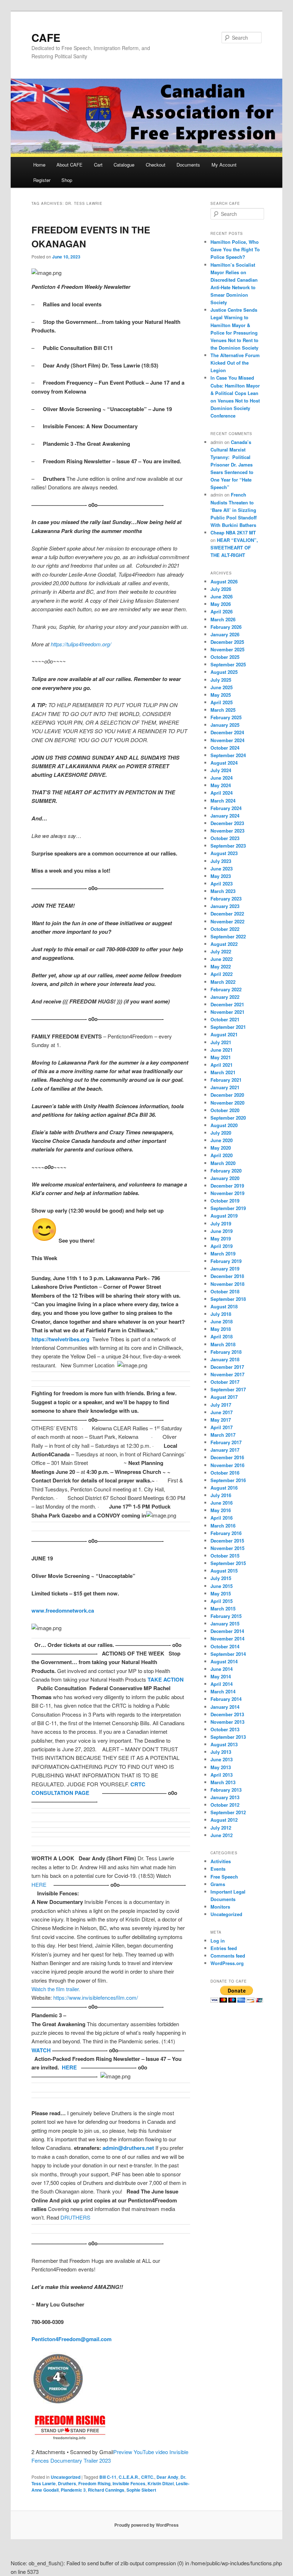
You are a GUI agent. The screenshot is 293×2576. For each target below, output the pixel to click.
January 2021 (225, 1087)
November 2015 (227, 1548)
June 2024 (222, 778)
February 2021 (226, 1080)
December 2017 (227, 1367)
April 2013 (222, 1775)
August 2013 (224, 1744)
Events (218, 1869)
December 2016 (227, 1457)
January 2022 (225, 997)
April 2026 (222, 611)
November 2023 (227, 831)
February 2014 (226, 1699)
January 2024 (225, 816)
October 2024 (225, 748)
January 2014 (225, 1707)
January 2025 (225, 725)
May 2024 (221, 785)
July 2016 (221, 1495)
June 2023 (222, 868)
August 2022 (224, 944)
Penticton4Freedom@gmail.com (71, 2339)
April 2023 (222, 884)
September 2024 (228, 755)
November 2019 (227, 1193)
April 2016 (222, 1518)
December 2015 (227, 1541)
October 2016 (225, 1473)
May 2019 (221, 1238)
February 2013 (226, 1790)
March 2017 (223, 1435)
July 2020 (221, 1133)
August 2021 (224, 1034)
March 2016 (223, 1526)
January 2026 (225, 634)
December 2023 (227, 823)
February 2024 (226, 808)
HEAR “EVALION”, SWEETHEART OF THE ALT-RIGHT (234, 547)
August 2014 (224, 1661)
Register (42, 180)
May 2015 (221, 1593)
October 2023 (225, 838)
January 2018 (225, 1359)
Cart (98, 165)
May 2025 (221, 695)
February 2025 (226, 717)
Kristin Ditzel (161, 2483)
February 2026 (226, 627)
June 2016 (222, 1503)
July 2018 (221, 1314)
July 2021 (221, 1042)
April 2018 (222, 1336)
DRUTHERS (75, 2217)
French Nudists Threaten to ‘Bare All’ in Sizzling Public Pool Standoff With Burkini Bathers (234, 510)
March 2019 (223, 1254)
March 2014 (223, 1691)
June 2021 (222, 1050)
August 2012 (224, 1820)
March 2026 (223, 619)
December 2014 (227, 1631)
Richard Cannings (106, 2490)
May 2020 (221, 1148)
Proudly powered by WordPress (146, 2525)
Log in (218, 1941)
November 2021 (227, 1012)
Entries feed (224, 1948)
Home (39, 165)
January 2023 (225, 906)
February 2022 (226, 989)
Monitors (220, 1907)
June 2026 (222, 596)
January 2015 (225, 1623)
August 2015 (224, 1571)
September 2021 (228, 1027)
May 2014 (221, 1676)
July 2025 (221, 680)
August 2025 (224, 672)
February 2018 (226, 1352)
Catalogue (124, 165)
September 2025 (228, 664)
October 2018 (225, 1291)
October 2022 (225, 929)
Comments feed (228, 1956)
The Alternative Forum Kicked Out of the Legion (235, 363)
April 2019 (222, 1246)
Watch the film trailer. (56, 1989)
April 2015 (222, 1601)
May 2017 (221, 1420)
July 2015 (221, 1578)
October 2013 (225, 1729)
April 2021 (222, 1065)
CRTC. (148, 2477)
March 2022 (223, 982)
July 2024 (221, 770)
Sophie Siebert (141, 2490)
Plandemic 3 (73, 2490)
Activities (221, 1861)
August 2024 (224, 763)
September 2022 (228, 936)
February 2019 (226, 1261)
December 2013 (227, 1714)
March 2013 (223, 1782)
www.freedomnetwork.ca (63, 1610)
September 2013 (228, 1737)
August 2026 (224, 581)
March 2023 (223, 891)
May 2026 (221, 604)
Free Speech (224, 1877)
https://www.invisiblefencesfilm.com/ (96, 1997)
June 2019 (222, 1231)
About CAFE (69, 165)
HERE (39, 1884)
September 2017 (228, 1389)
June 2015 (222, 1586)
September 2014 (228, 1654)
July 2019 (221, 1223)
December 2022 (227, 914)
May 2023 (221, 876)
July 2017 (221, 1405)
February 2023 (226, 899)
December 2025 (227, 642)
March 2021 (223, 1072)
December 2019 (227, 1186)
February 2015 (226, 1616)
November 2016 (227, 1465)
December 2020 (227, 1095)
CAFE (46, 37)
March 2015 (223, 1608)
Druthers (67, 2483)
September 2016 (228, 1480)
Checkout (156, 165)
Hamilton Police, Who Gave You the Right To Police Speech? (235, 249)
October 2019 (225, 1201)
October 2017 (225, 1382)
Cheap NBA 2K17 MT (233, 532)
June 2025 (222, 687)
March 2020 (223, 1163)
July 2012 (221, 1828)
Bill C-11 (108, 2477)
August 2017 (224, 1397)
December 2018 (227, 1276)
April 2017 (222, 1427)
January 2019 (225, 1269)
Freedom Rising (94, 2483)
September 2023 (228, 846)
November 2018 (227, 1284)
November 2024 (227, 740)
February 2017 (226, 1442)
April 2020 (222, 1155)
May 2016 (221, 1510)
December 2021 (227, 1004)
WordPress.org (227, 1963)
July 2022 (221, 951)
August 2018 (224, 1306)
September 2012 (228, 1812)
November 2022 (227, 921)
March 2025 (223, 710)
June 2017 (222, 1412)
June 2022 (222, 959)
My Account (224, 165)
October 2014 (225, 1646)
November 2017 (227, 1374)
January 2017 (225, 1450)
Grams (218, 1884)
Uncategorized (66, 2477)
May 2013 (221, 1767)
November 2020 (227, 1103)
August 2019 (224, 1216)
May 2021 (221, 1057)
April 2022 (222, 974)
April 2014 (222, 1684)
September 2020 (228, 1118)
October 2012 (225, 1805)
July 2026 (221, 589)
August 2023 (224, 853)
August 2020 (224, 1125)
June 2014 (222, 1669)
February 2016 (226, 1533)
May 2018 (221, 1329)
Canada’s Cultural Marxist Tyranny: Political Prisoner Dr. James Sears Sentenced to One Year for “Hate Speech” (232, 465)
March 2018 (223, 1344)
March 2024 (223, 801)
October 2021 (225, 1019)
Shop (67, 180)
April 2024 (222, 793)
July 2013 (221, 1752)
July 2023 (221, 861)
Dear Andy (167, 2477)
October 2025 (225, 657)
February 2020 (226, 1171)
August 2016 (224, 1488)
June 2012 (222, 1835)
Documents (188, 165)
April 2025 (222, 702)
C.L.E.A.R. (129, 2477)
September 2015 (228, 1563)
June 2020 (222, 1140)
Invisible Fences (129, 2483)
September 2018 (228, 1299)
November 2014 (227, 1639)
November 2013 (227, 1722)
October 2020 (225, 1110)
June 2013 (222, 1759)
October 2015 (225, 1556)
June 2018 (222, 1321)
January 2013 (225, 1797)
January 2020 (225, 1178)
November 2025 (227, 649)
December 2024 (227, 732)
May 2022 (221, 966)
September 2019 (228, 1208)
